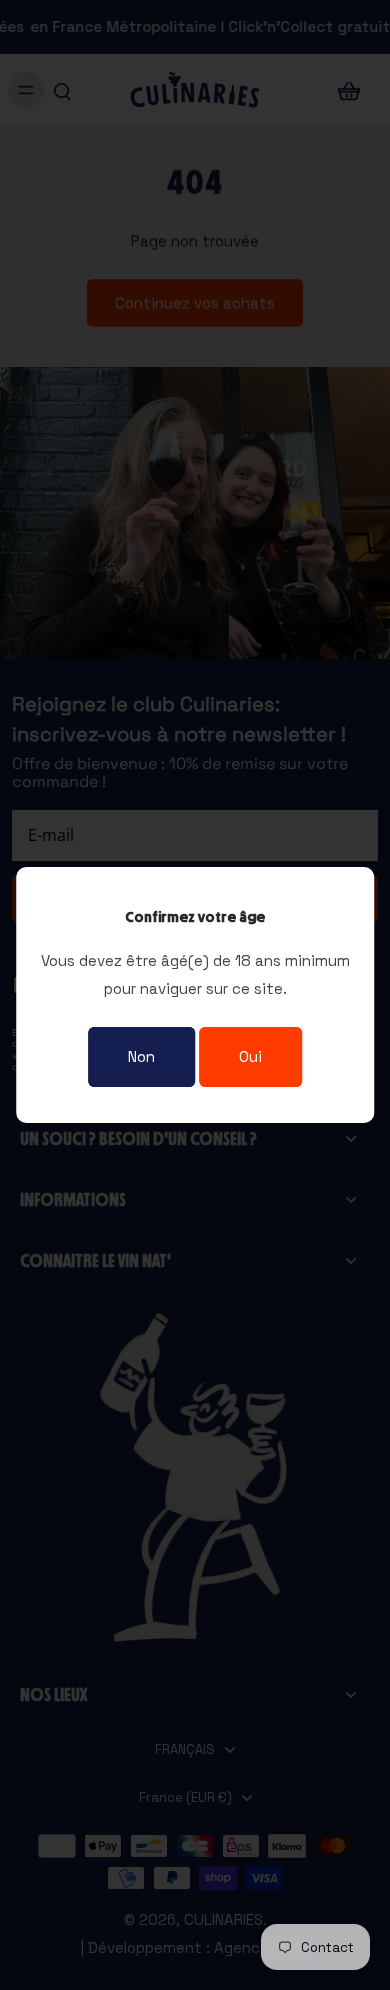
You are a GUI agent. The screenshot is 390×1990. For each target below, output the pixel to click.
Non (141, 1056)
